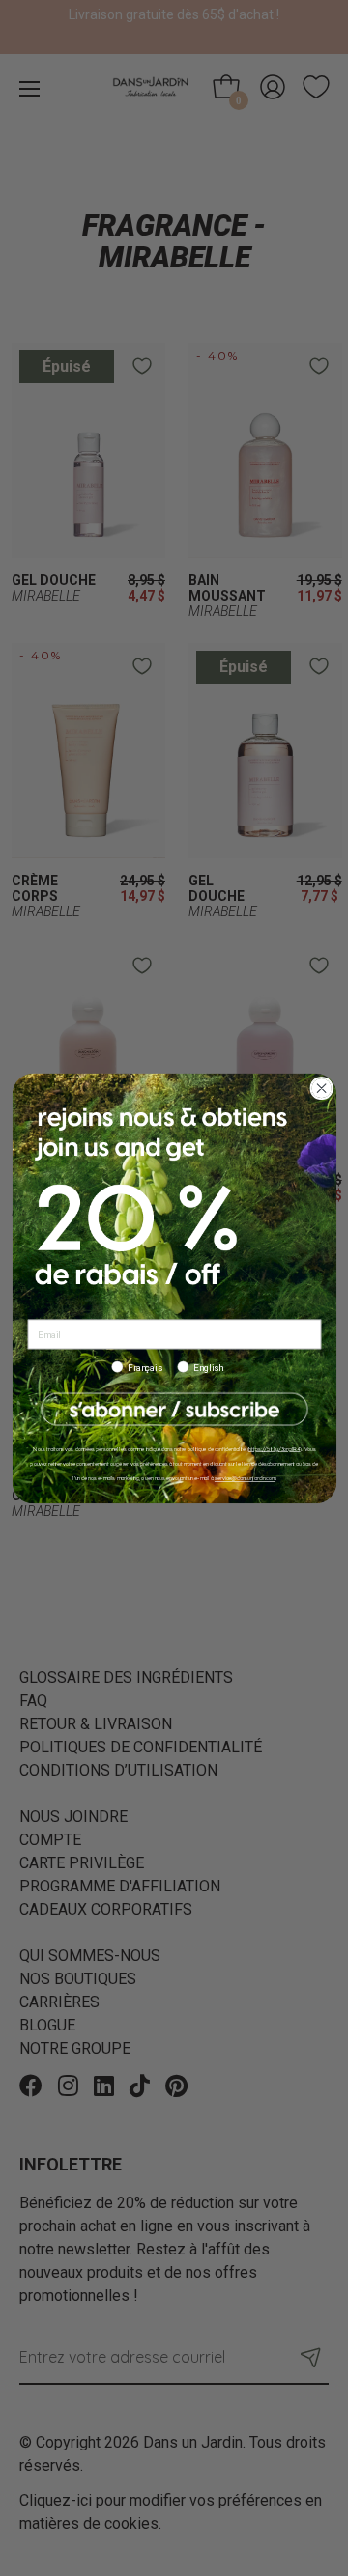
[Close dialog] (320, 1088)
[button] (174, 1409)
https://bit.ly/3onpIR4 (274, 1449)
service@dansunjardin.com (244, 1479)
